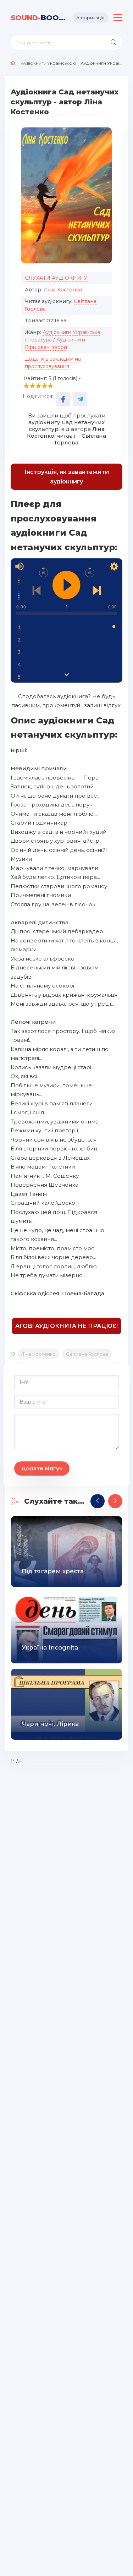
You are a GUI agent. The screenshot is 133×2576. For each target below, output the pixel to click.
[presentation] (98, 1501)
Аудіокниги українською (49, 63)
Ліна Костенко (63, 290)
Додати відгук (42, 1468)
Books (39, 18)
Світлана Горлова (87, 1354)
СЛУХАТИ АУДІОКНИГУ (56, 278)
